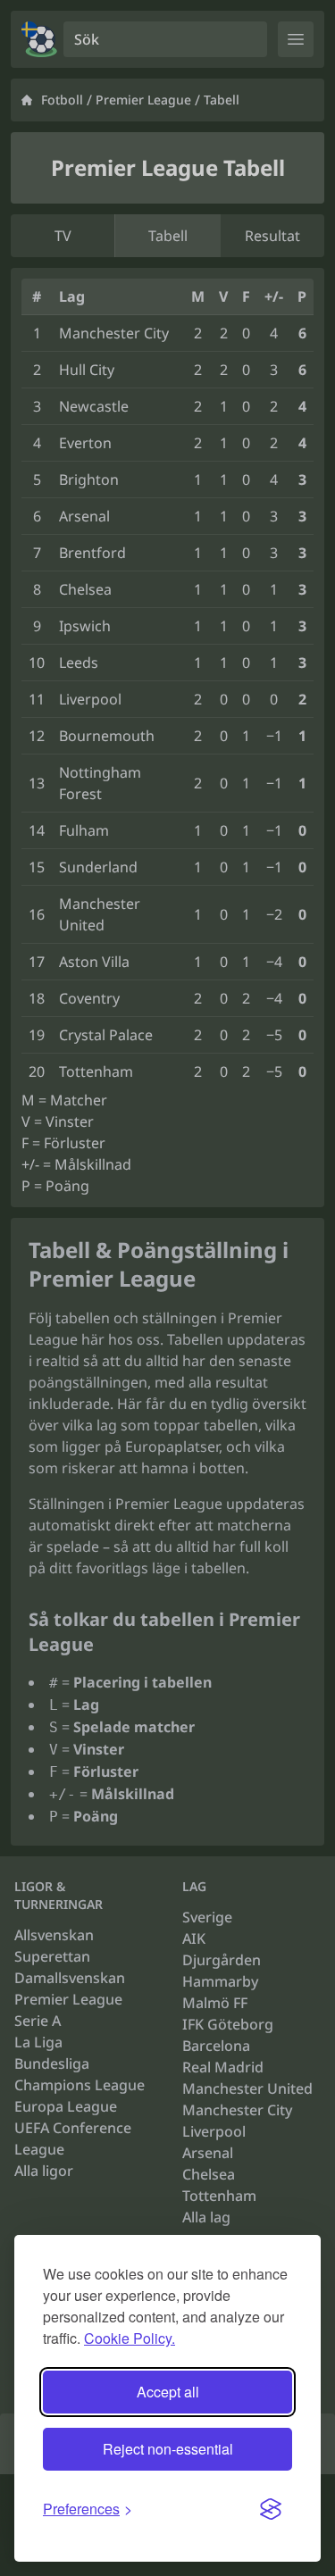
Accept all (168, 2392)
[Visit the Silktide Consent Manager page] (271, 2509)
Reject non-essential (168, 2449)
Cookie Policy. (130, 2338)
